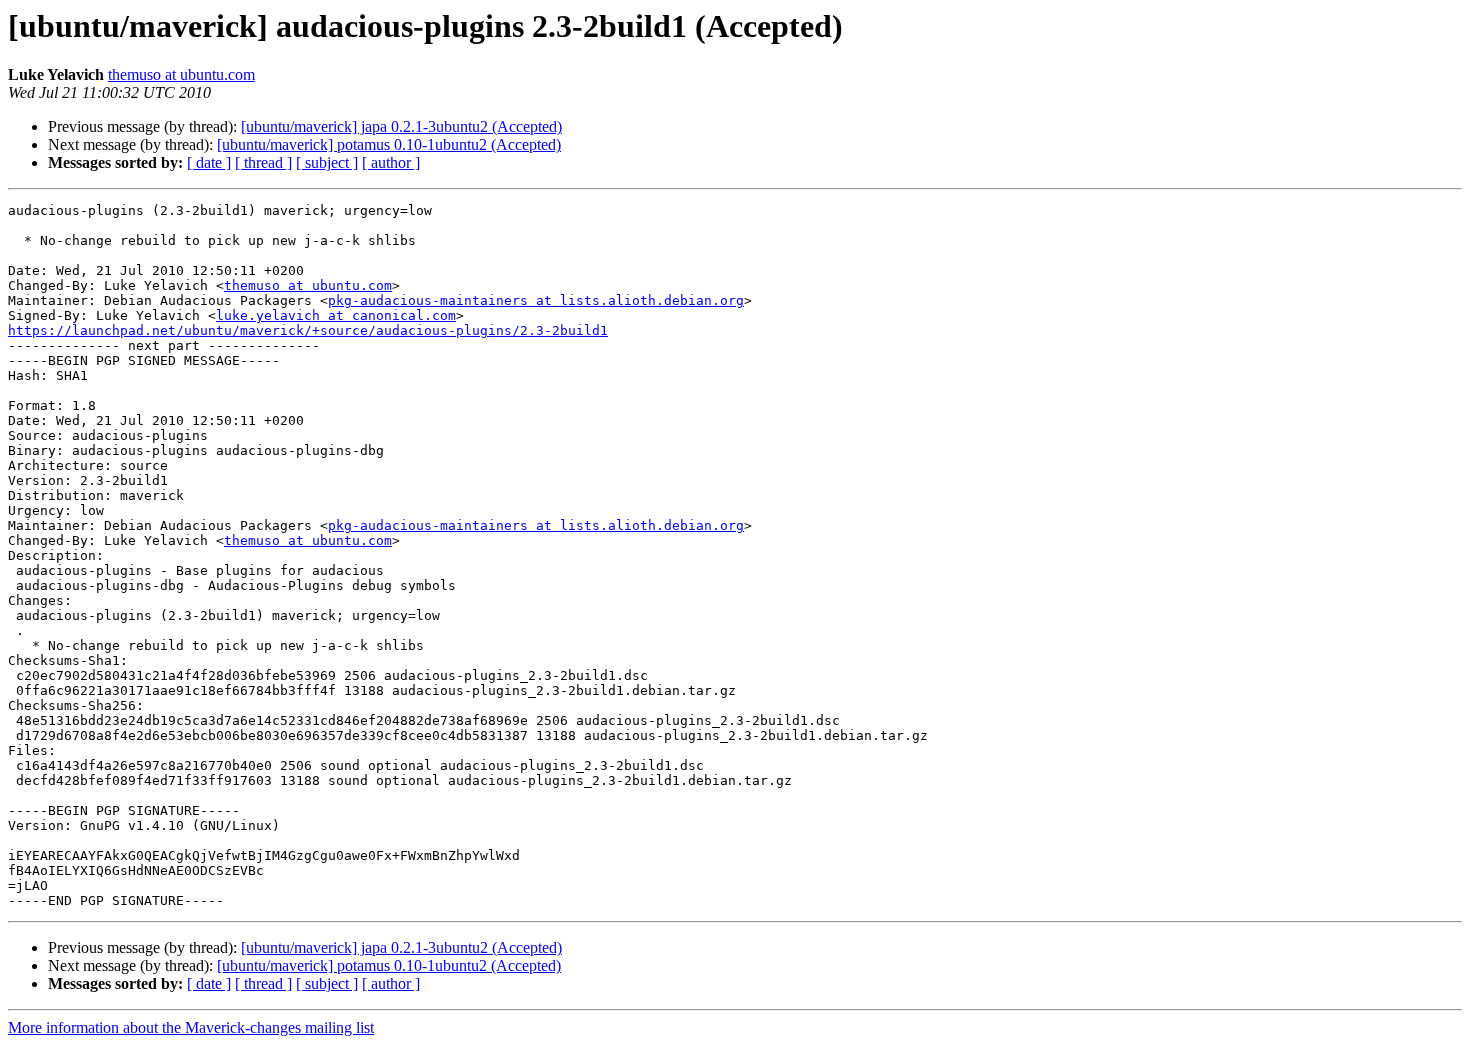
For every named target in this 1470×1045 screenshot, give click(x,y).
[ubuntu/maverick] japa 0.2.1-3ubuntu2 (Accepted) (401, 126)
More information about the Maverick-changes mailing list (191, 1027)
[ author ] (391, 162)
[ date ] (209, 162)
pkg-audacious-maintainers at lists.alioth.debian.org (536, 300)
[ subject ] (327, 162)
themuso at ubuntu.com (181, 74)
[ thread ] (263, 162)
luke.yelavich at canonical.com (336, 315)
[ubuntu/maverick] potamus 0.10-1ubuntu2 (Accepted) (389, 144)
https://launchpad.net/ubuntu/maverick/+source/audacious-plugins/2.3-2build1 (308, 330)
